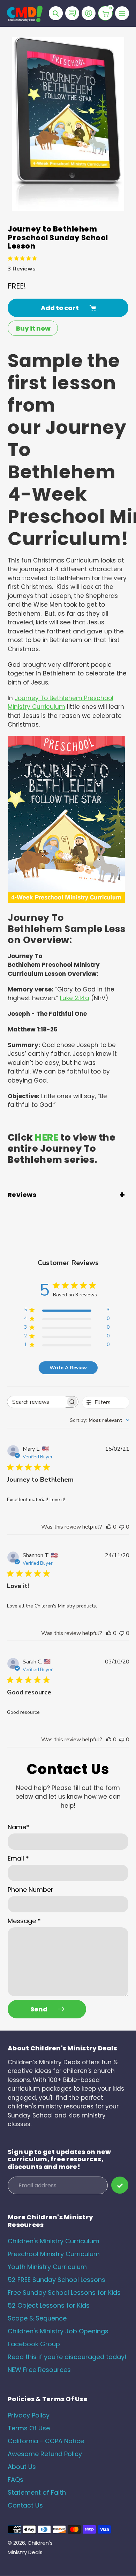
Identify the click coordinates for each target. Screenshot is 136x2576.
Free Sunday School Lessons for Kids (64, 2293)
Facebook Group (34, 2344)
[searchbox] (36, 1402)
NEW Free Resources (39, 2370)
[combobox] (100, 1420)
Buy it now (33, 328)
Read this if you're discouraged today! (67, 2357)
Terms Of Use (29, 2428)
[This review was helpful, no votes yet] (109, 1527)
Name (18, 1827)
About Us (22, 2467)
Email (18, 1858)
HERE (47, 1137)
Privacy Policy (29, 2415)
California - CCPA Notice (46, 2441)
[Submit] (120, 2185)
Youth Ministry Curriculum (47, 2267)
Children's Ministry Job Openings (58, 2331)
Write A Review (68, 1368)
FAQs (16, 2480)
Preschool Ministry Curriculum (54, 2254)
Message (24, 1921)
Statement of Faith (37, 2492)
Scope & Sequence (37, 2318)
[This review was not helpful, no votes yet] (122, 1527)
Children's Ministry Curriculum (54, 2241)
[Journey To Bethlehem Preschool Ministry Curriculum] (66, 901)
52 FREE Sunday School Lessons (56, 2280)
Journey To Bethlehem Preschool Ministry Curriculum (61, 703)
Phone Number (31, 1890)
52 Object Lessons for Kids (49, 2305)
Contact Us (25, 2505)
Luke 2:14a (75, 998)
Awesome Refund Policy (45, 2454)
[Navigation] (122, 13)
